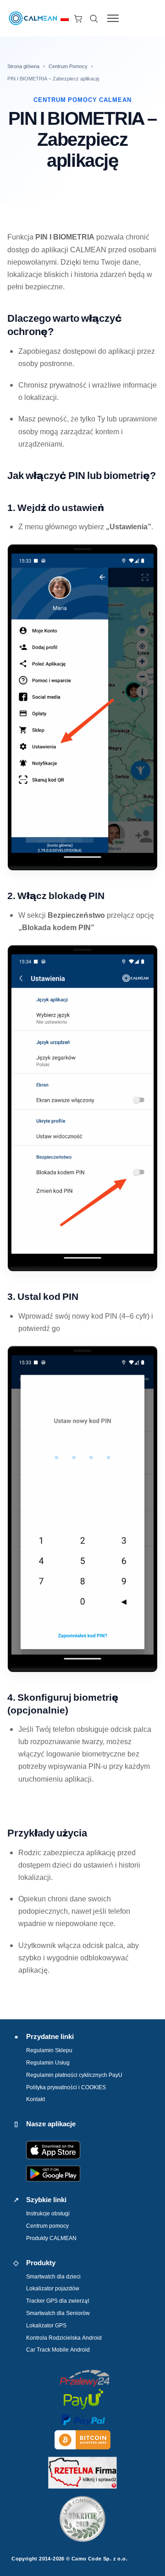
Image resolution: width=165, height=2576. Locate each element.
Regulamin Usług (48, 2062)
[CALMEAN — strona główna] (33, 18)
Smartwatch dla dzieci (53, 2276)
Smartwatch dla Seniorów (58, 2313)
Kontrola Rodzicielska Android (64, 2338)
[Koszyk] (78, 18)
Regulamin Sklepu (49, 2050)
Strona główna (23, 66)
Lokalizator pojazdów (53, 2288)
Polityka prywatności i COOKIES (66, 2087)
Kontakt (36, 2099)
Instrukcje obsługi (48, 2213)
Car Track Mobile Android (58, 2350)
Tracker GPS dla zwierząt (58, 2301)
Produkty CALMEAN (51, 2238)
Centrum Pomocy (68, 66)
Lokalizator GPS (46, 2325)
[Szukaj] (93, 18)
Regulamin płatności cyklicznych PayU (74, 2075)
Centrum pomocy (47, 2226)
